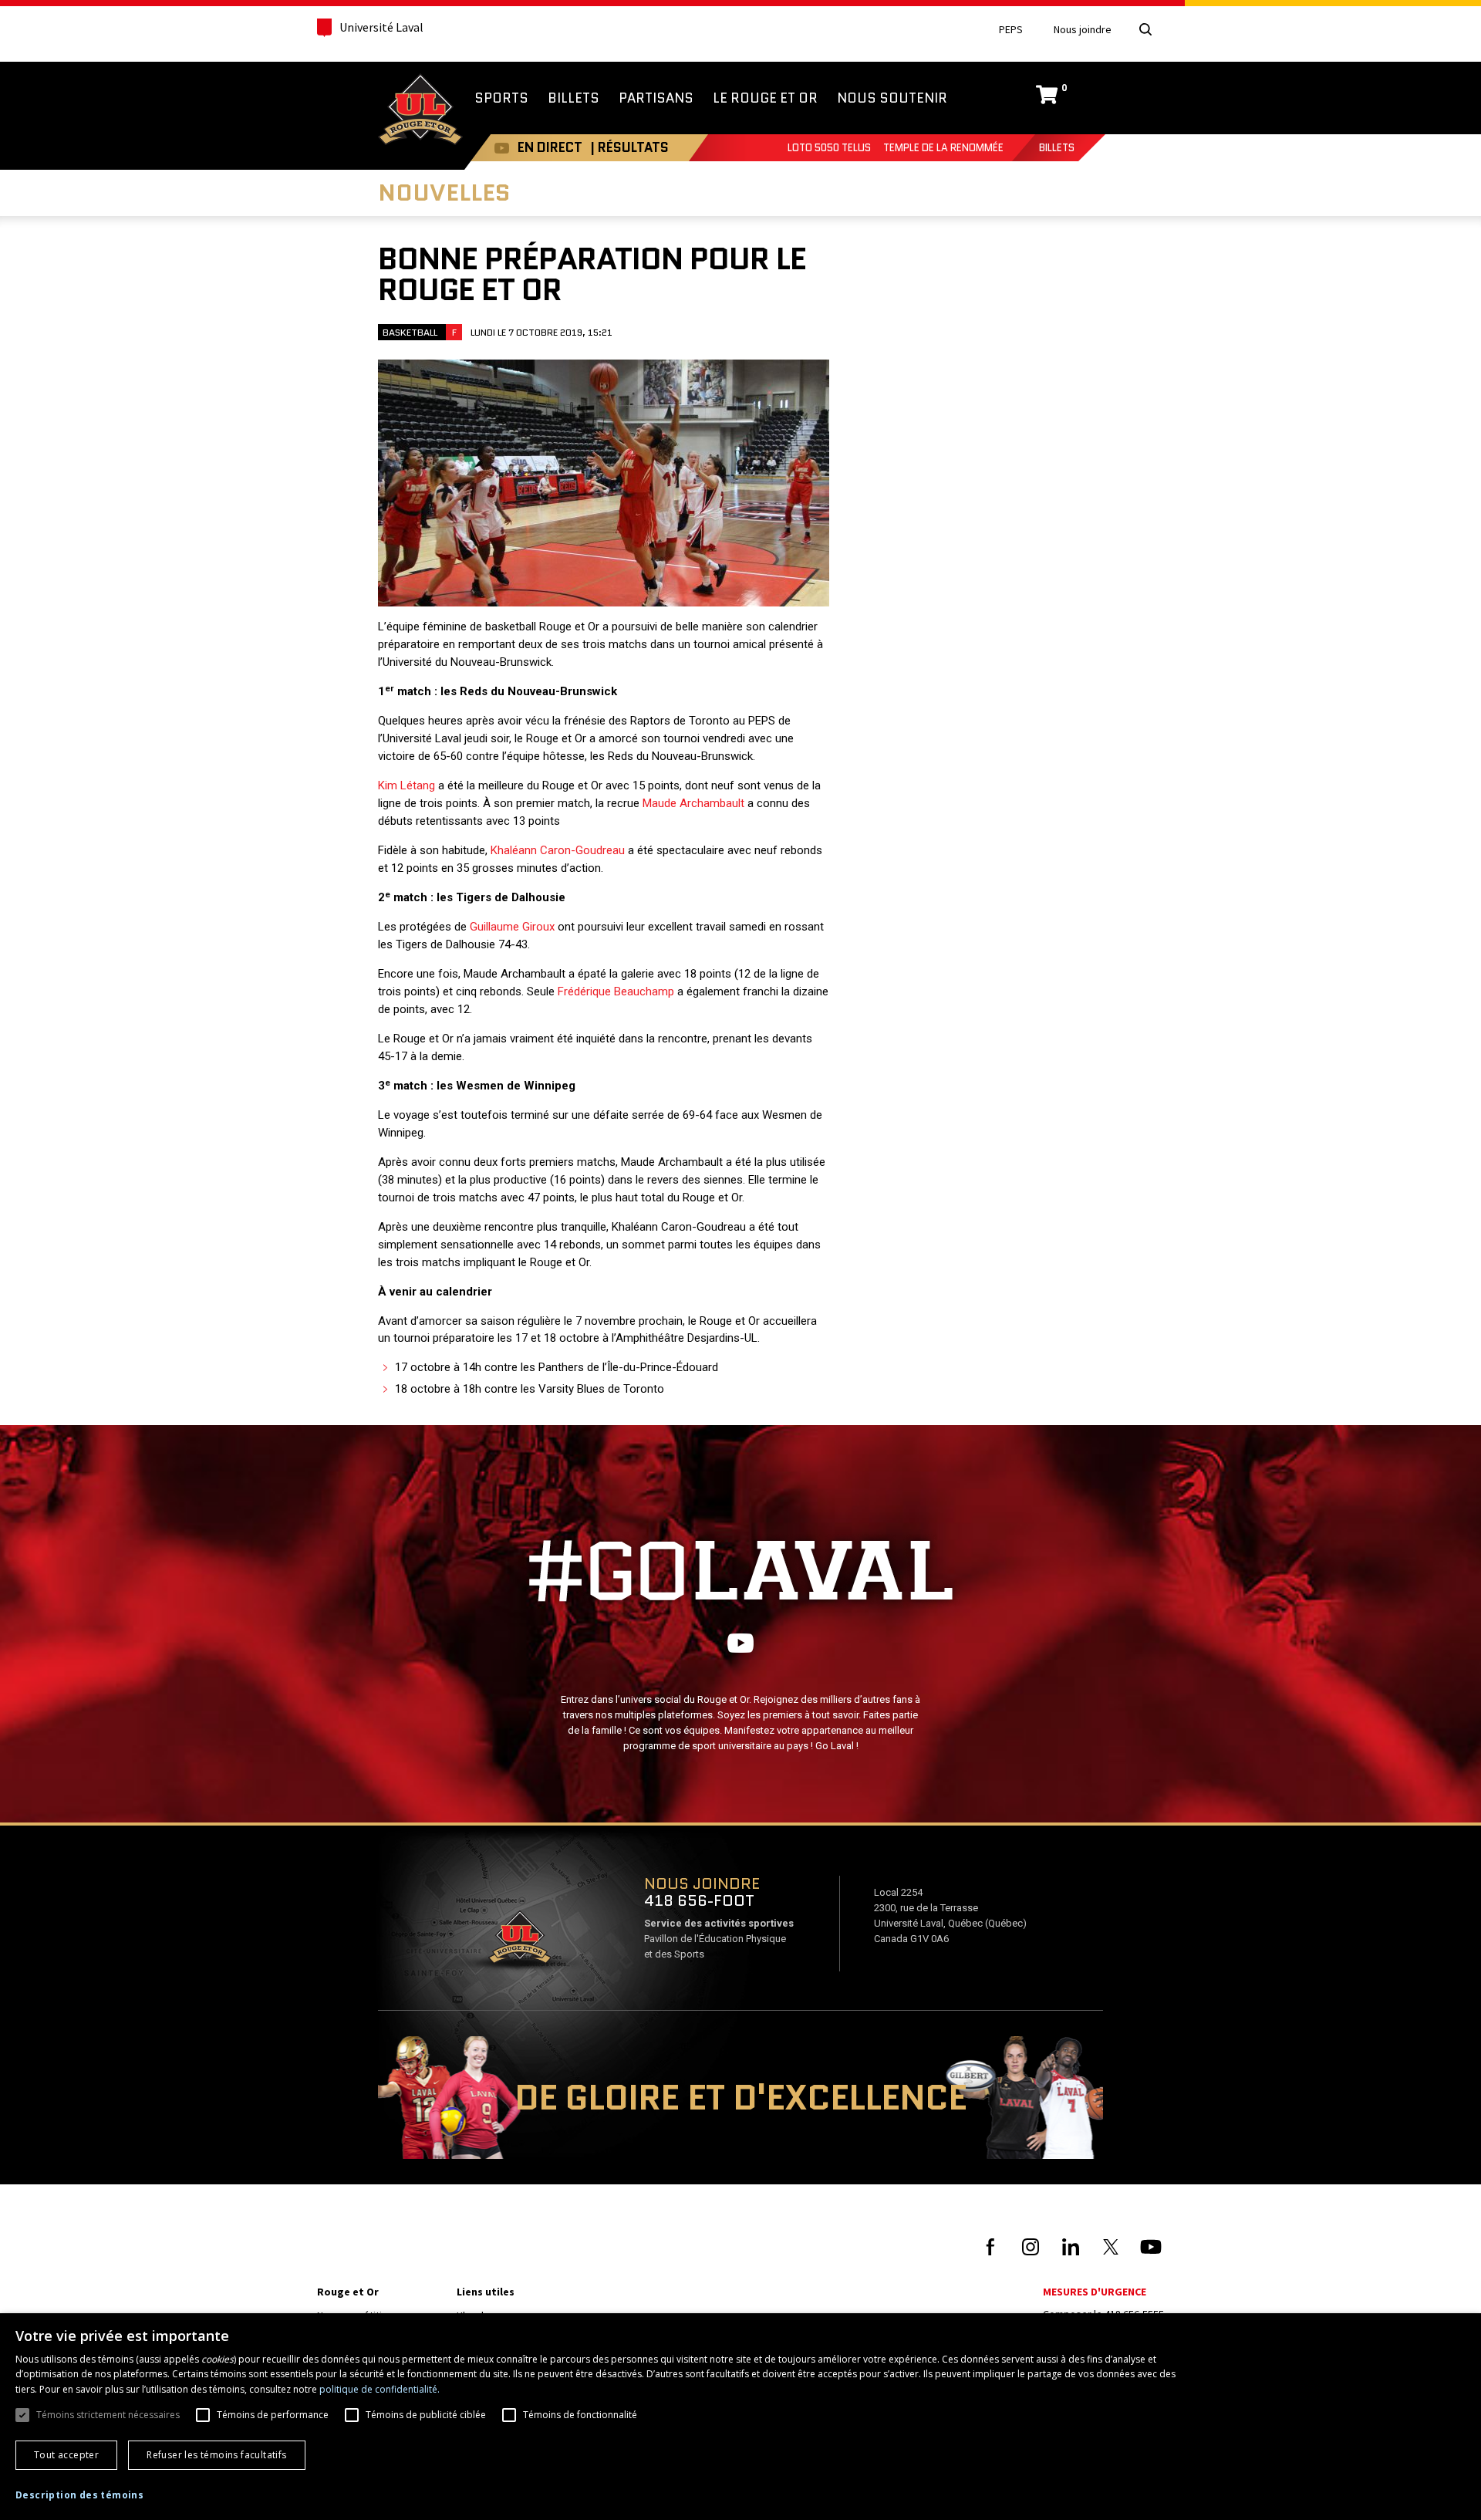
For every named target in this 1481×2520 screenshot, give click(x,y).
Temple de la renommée (943, 148)
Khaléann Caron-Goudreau (558, 850)
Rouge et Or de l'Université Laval (420, 111)
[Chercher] (1145, 29)
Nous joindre (1083, 30)
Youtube (502, 148)
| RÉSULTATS (629, 147)
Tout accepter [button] (66, 2455)
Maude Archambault (693, 803)
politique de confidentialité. (380, 2389)
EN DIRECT (550, 147)
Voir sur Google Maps (519, 1942)
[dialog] (740, 2417)
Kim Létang (407, 785)
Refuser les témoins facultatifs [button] (216, 2455)
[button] (79, 2495)
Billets (1057, 148)
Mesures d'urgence (1095, 2292)
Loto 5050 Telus (829, 148)
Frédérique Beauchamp (616, 991)
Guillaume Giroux (512, 927)
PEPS (1011, 30)
